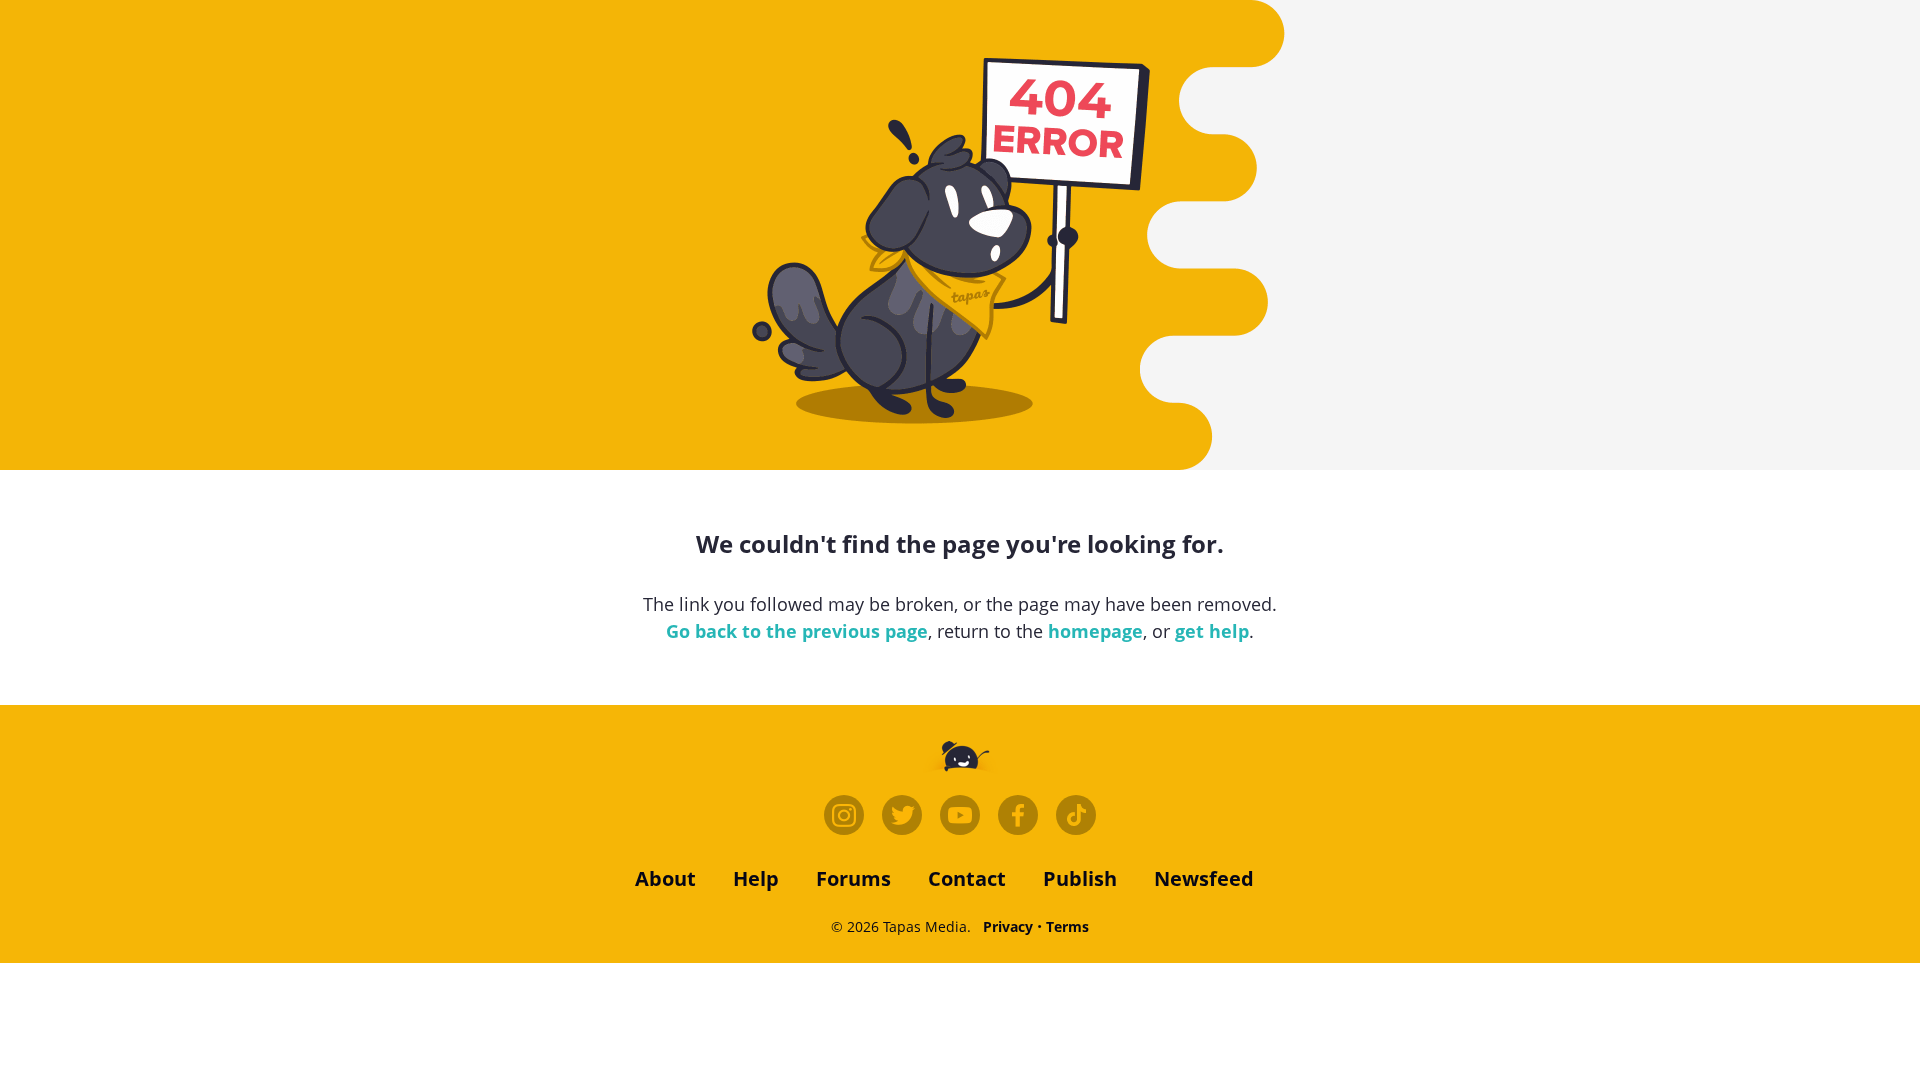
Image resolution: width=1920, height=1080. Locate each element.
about (665, 878)
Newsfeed (1204, 878)
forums (853, 878)
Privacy (1008, 926)
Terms (1067, 926)
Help (756, 878)
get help (1212, 631)
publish (1080, 878)
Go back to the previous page (797, 631)
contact (967, 878)
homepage (1095, 631)
